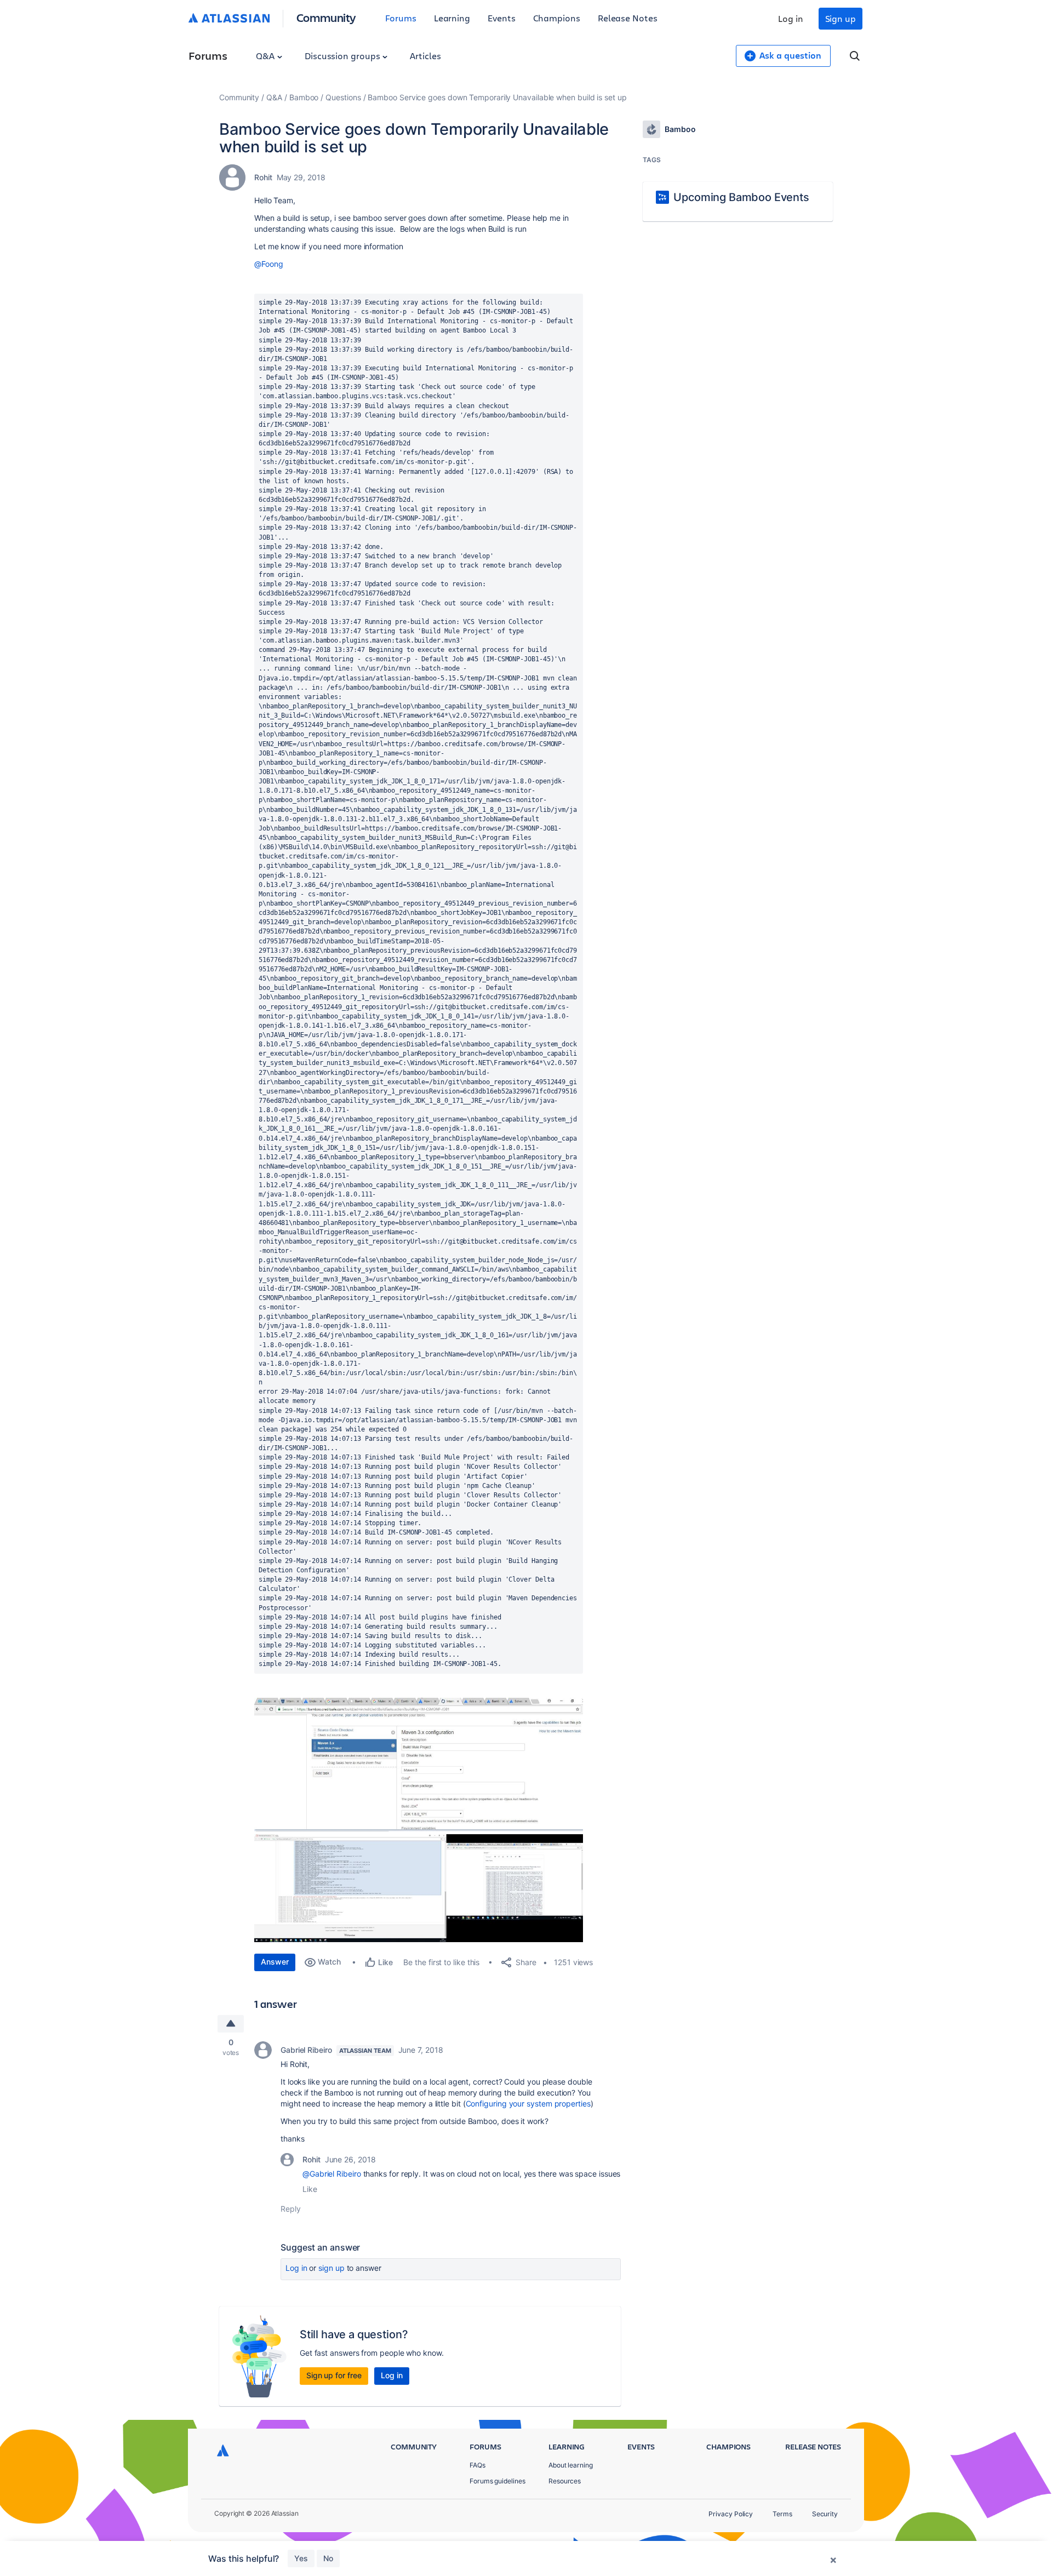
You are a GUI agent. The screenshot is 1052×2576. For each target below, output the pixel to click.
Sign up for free (334, 2375)
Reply (291, 2209)
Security (825, 2514)
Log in (791, 18)
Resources (565, 2481)
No (328, 2558)
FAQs (478, 2465)
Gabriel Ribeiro (306, 2050)
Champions (557, 18)
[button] (419, 1765)
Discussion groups (344, 56)
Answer (275, 1962)
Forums (401, 18)
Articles (425, 56)
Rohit (263, 177)
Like (310, 2189)
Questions (343, 97)
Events (502, 18)
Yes (301, 2558)
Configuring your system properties (528, 2103)
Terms (782, 2514)
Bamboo (304, 97)
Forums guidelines (498, 2481)
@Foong (269, 264)
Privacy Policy (731, 2514)
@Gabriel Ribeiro (332, 2174)
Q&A (266, 56)
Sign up (841, 18)
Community (326, 17)
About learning (571, 2465)
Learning (452, 18)
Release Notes (628, 18)
